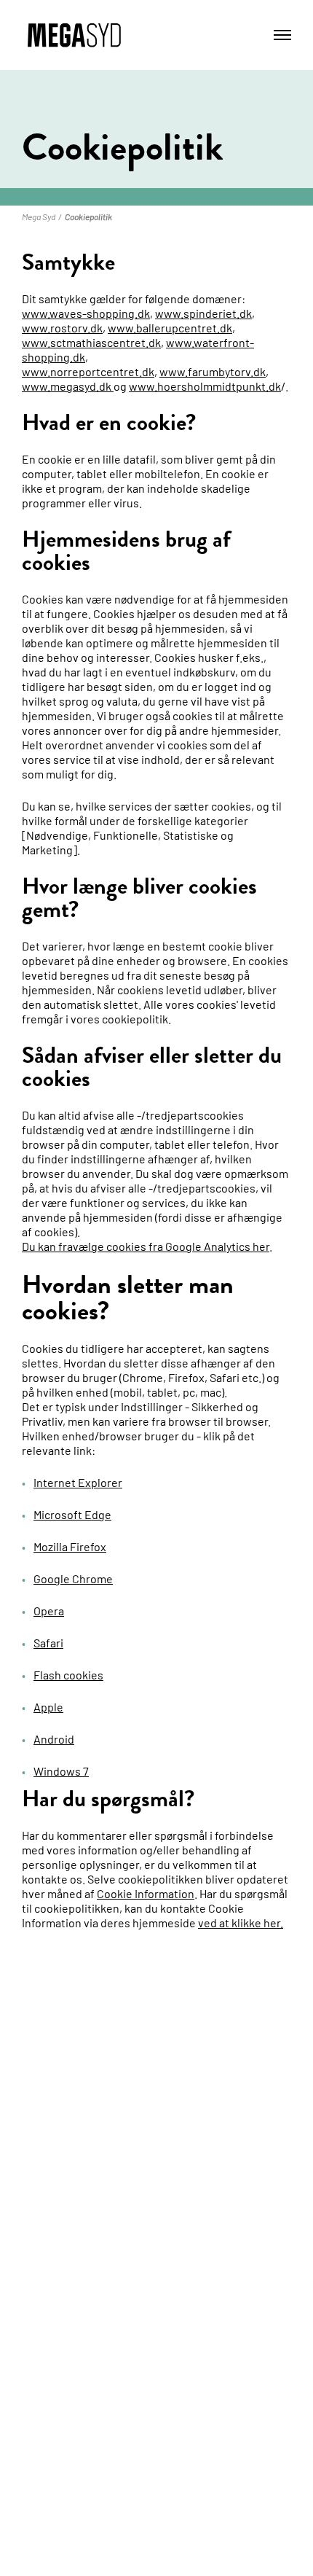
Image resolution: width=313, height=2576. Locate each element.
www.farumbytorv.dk (213, 371)
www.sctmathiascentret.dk (91, 342)
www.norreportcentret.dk (88, 371)
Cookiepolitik (88, 216)
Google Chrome (73, 1578)
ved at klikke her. (241, 1923)
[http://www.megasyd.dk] (112, 386)
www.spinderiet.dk (203, 313)
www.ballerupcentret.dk (170, 328)
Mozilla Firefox (70, 1546)
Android (54, 1739)
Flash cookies (68, 1675)
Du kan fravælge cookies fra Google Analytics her (146, 1246)
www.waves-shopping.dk (86, 313)
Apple (48, 1707)
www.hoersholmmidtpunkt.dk (205, 386)
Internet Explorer (78, 1482)
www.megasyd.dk (67, 386)
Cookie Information (146, 1893)
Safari (48, 1643)
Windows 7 (61, 1771)
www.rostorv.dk (62, 328)
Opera (49, 1611)
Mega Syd (39, 216)
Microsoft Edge (72, 1514)
